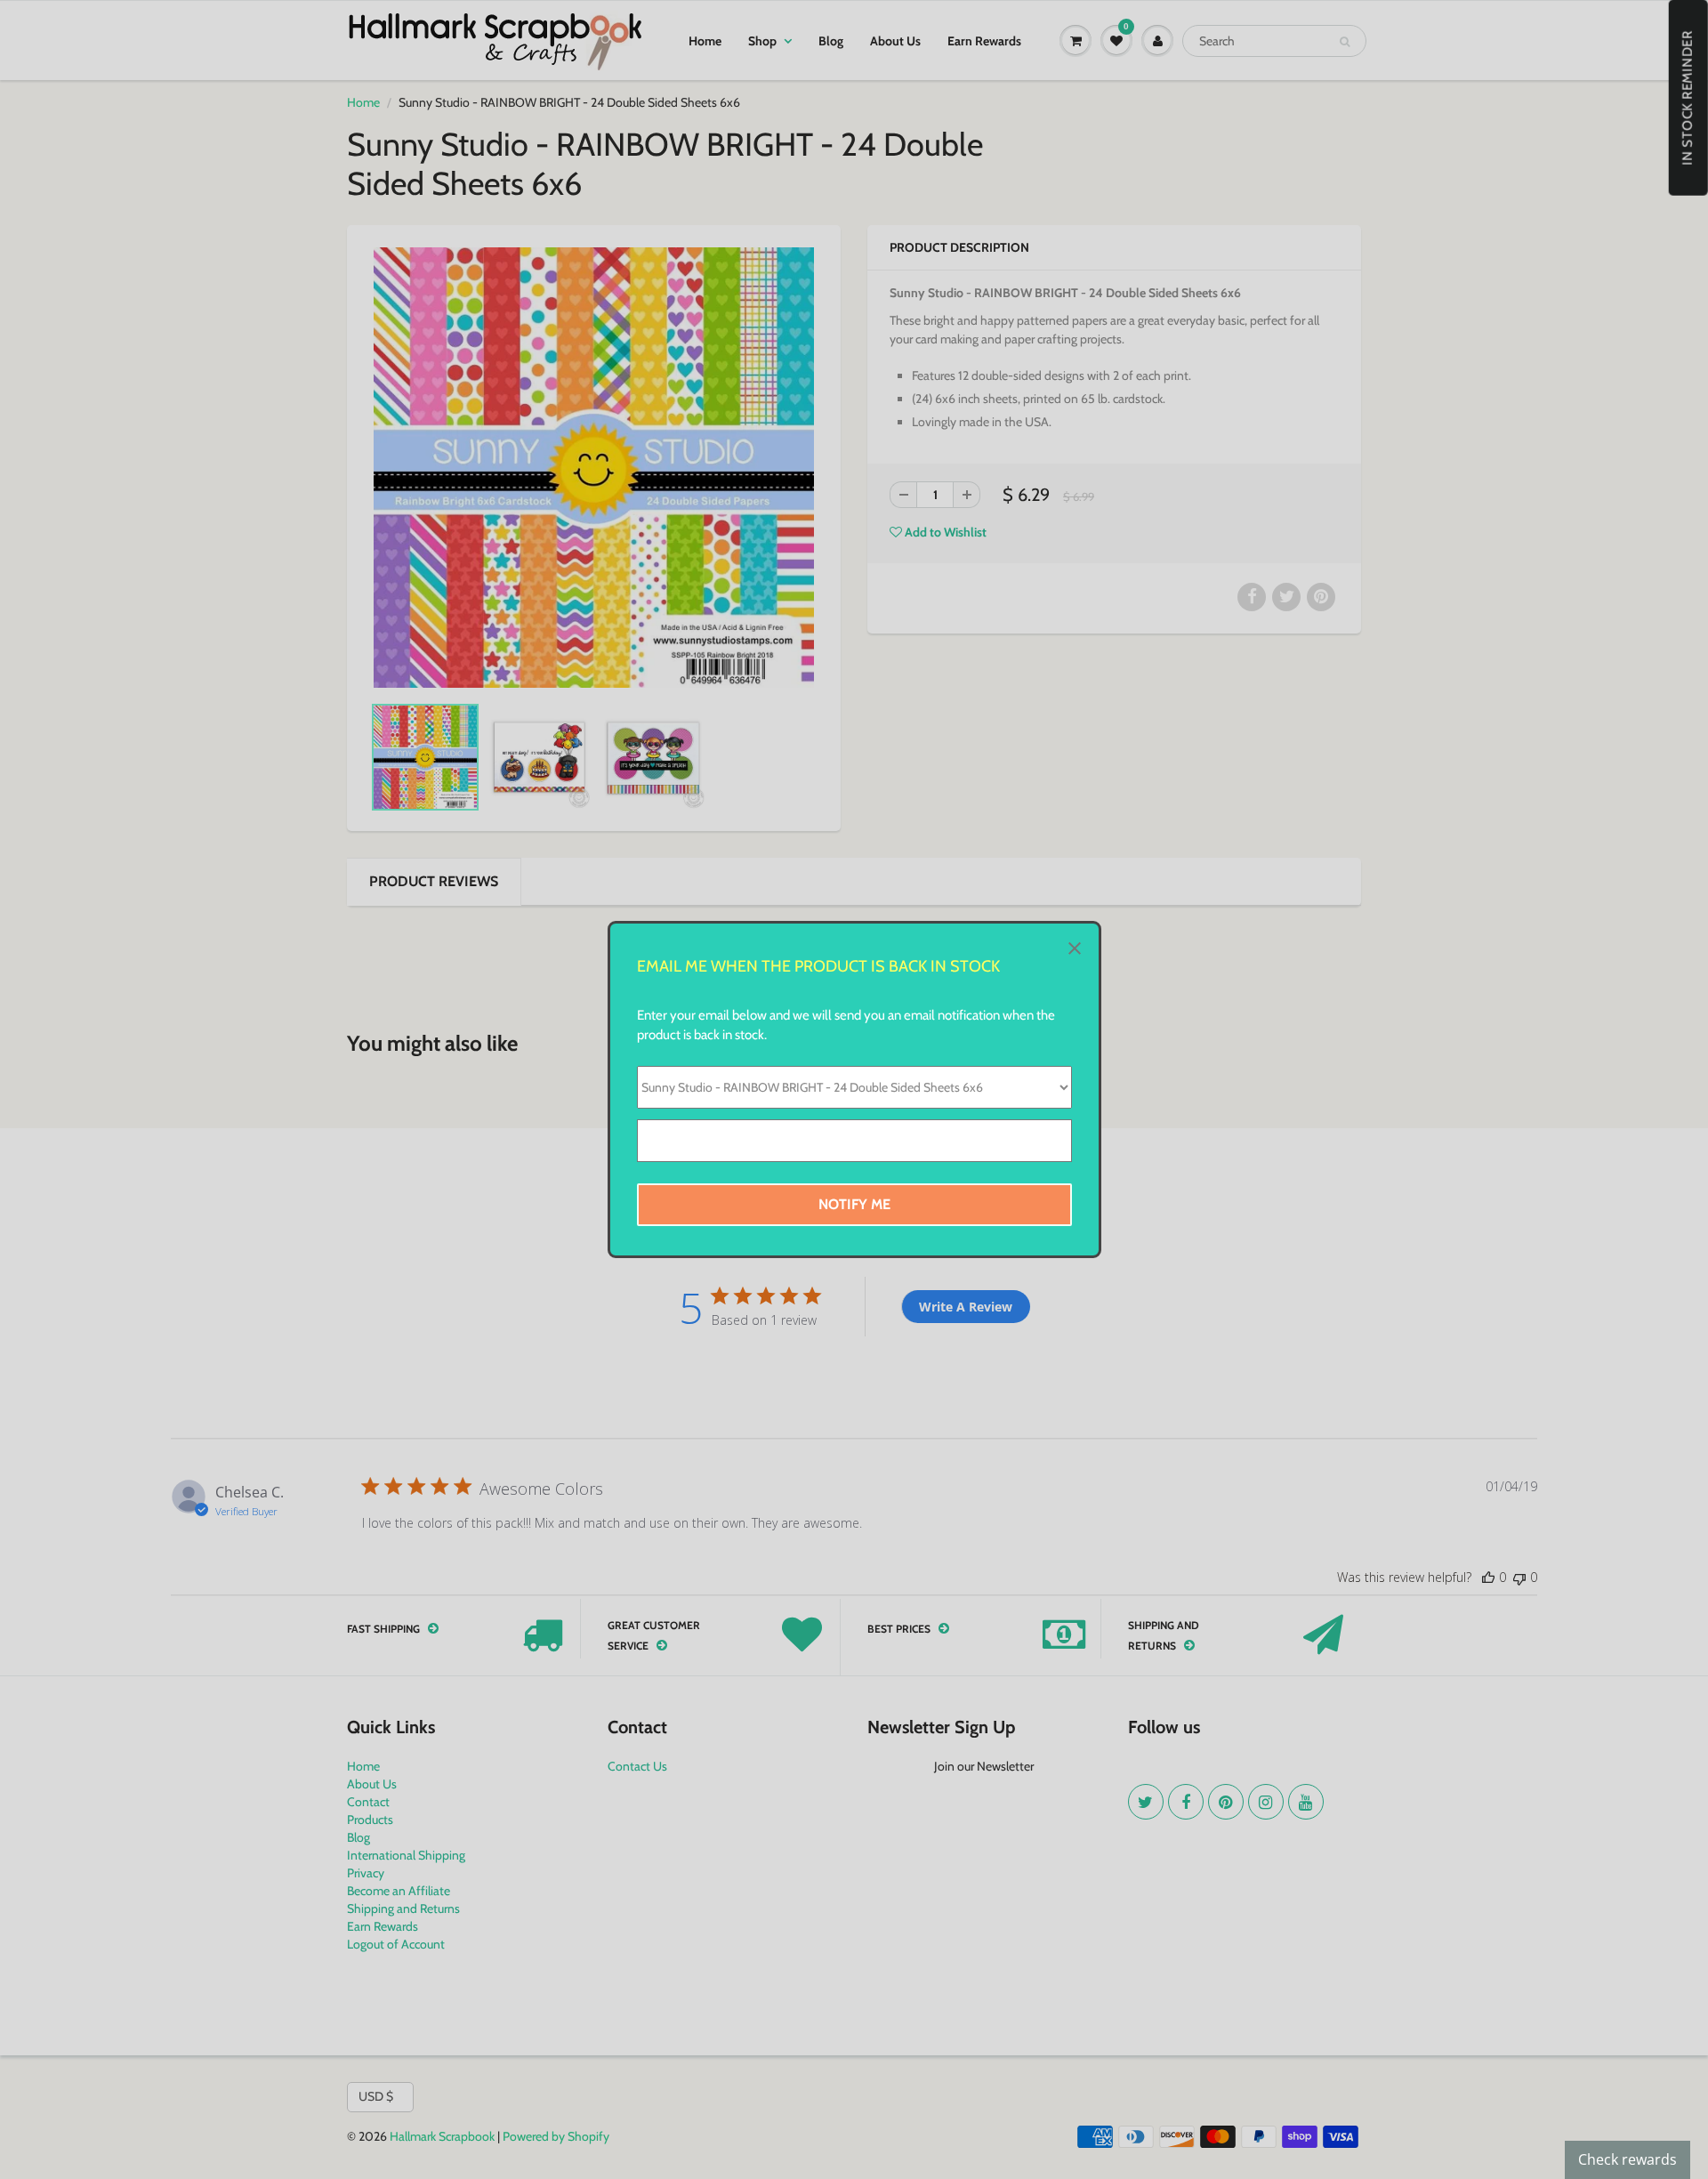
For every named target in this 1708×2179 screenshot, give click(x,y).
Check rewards (1627, 2159)
